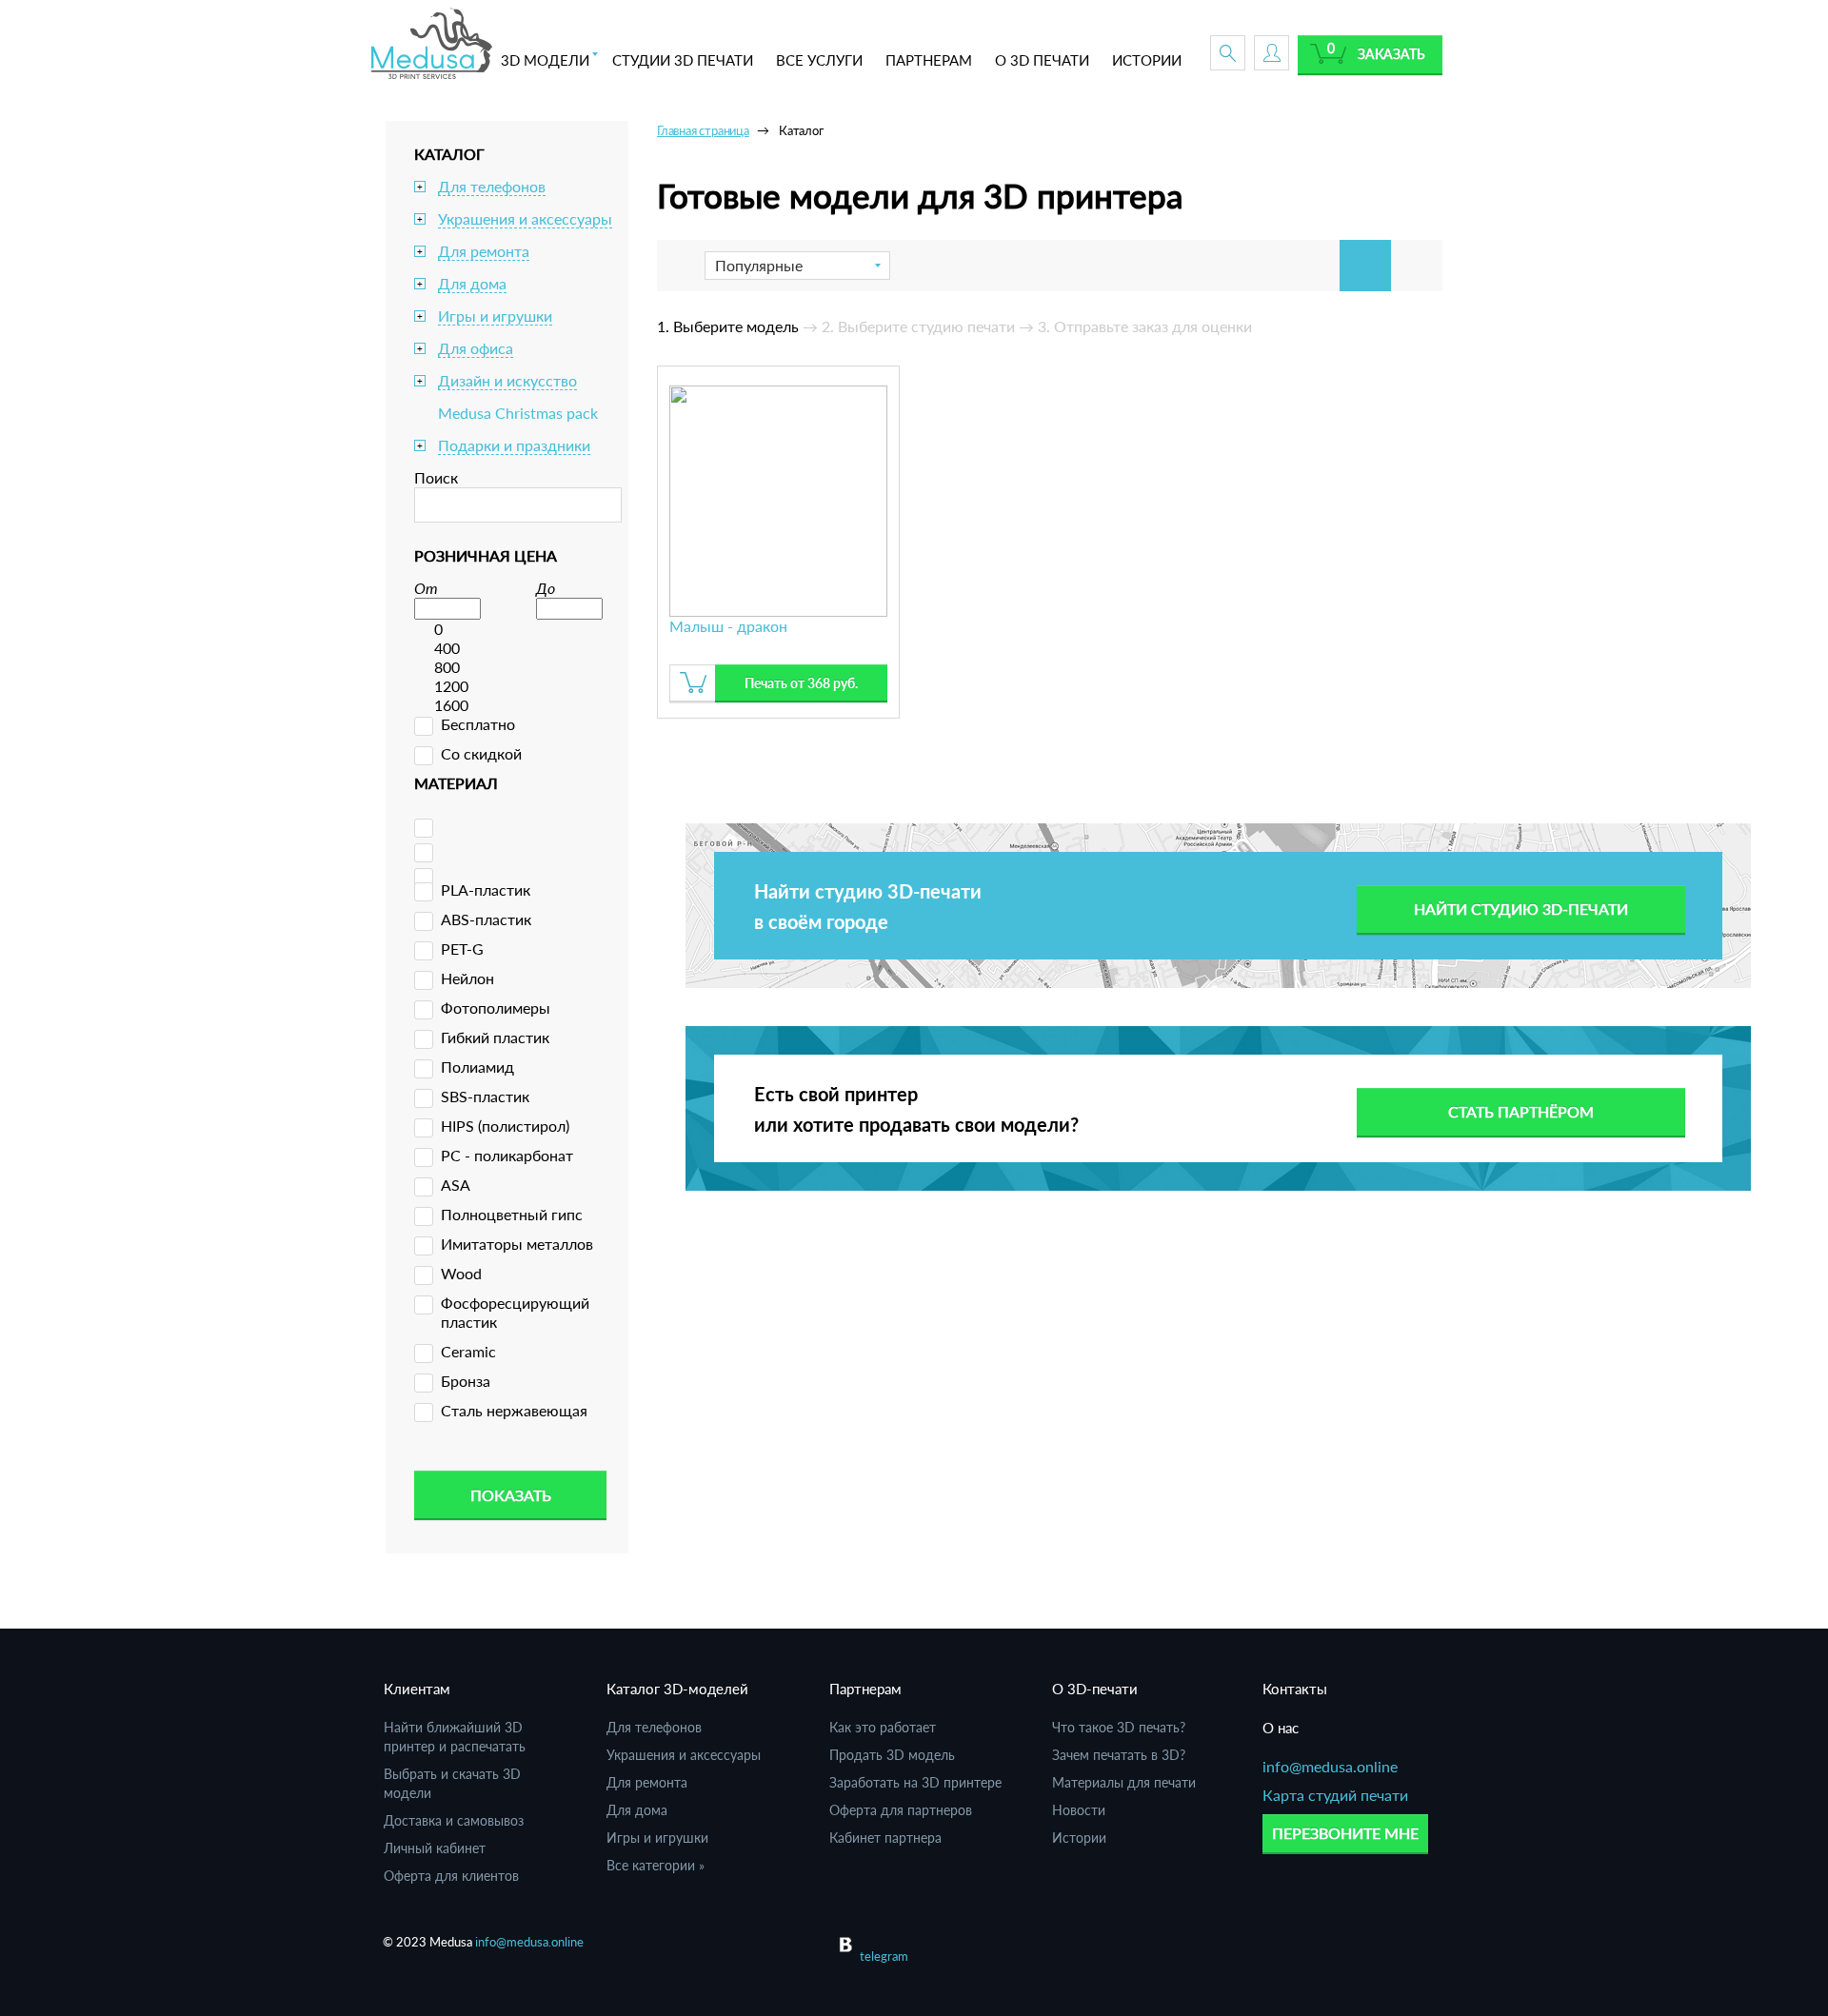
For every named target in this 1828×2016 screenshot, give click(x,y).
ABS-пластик (486, 919)
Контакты (1295, 1689)
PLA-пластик (486, 889)
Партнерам (865, 1689)
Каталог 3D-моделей (677, 1689)
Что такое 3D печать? (1119, 1727)
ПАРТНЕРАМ (929, 60)
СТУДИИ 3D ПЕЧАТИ (683, 60)
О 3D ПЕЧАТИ (1042, 60)
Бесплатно (478, 724)
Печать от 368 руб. (801, 683)
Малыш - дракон (728, 626)
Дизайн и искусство (507, 380)
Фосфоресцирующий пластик (515, 1312)
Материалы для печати (1124, 1782)
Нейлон (467, 978)
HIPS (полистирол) (505, 1126)
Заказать (1391, 54)
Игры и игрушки (495, 316)
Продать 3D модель (892, 1755)
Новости (1079, 1810)
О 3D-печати (1095, 1689)
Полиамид (477, 1067)
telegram (884, 1956)
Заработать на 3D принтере (915, 1782)
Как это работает (883, 1727)
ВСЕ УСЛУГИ (819, 60)
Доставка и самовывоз (454, 1820)
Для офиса (476, 348)
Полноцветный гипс (512, 1214)
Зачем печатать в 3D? (1119, 1755)
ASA (456, 1185)
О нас (1281, 1728)
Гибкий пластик (495, 1037)
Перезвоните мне (1345, 1833)
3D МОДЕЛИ (545, 60)
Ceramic (468, 1351)
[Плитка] (1365, 266)
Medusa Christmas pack (518, 413)
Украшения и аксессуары (525, 218)
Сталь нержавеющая (514, 1410)
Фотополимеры (496, 1008)
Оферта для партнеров (901, 1810)
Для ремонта (484, 251)
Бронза (466, 1381)
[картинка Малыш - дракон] (778, 498)
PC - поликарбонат (507, 1155)
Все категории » (656, 1865)
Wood (461, 1273)
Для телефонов (492, 186)
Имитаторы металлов (517, 1244)
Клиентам (417, 1689)
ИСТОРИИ (1147, 60)
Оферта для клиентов (451, 1876)
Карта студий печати (1335, 1795)
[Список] (1417, 266)
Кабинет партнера (885, 1838)
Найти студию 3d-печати (1521, 909)
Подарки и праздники (514, 445)
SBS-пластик (485, 1096)
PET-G (462, 949)
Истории (1079, 1838)
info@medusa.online (1330, 1766)
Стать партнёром (1521, 1111)
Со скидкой (481, 753)
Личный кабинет (435, 1848)
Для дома (472, 283)
